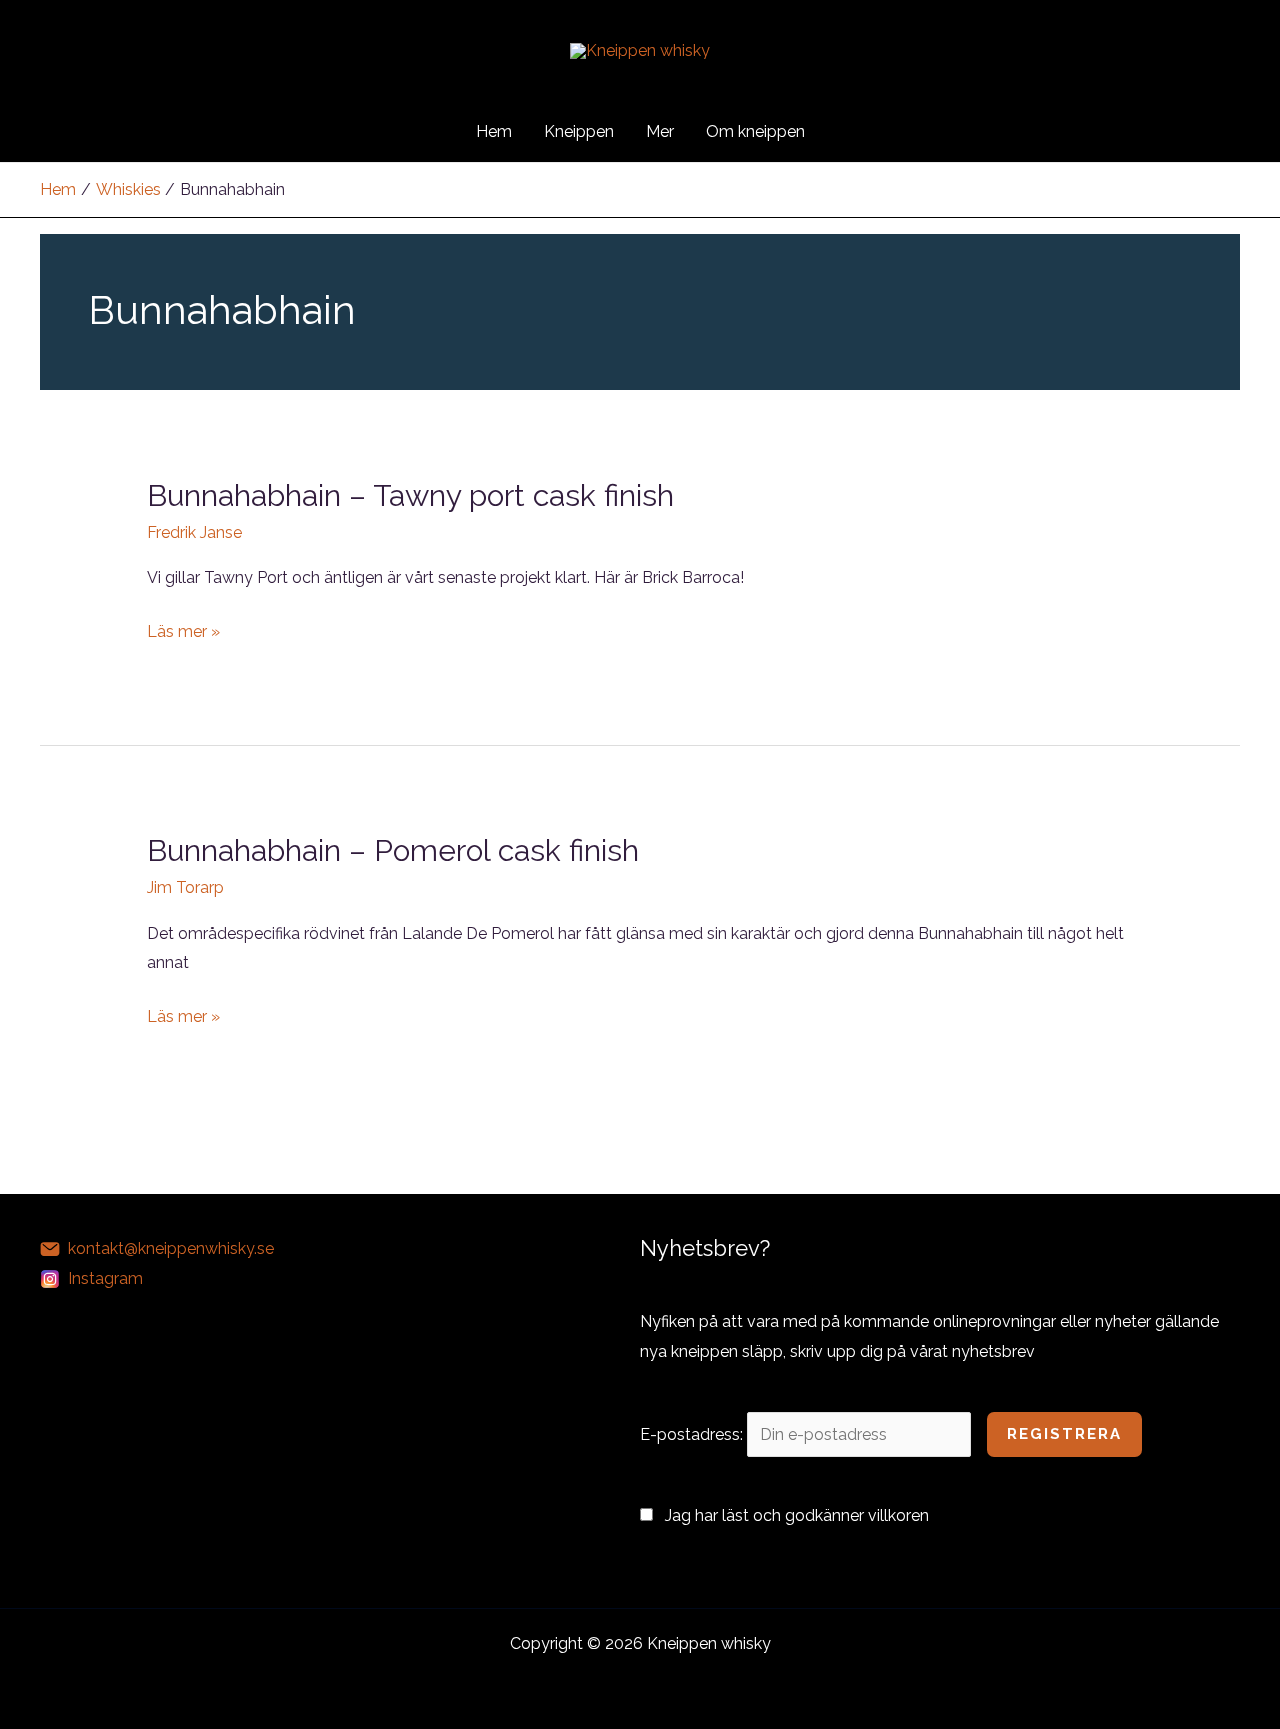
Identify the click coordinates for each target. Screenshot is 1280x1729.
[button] (848, 132)
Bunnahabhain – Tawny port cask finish (410, 495)
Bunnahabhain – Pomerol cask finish (393, 850)
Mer (660, 131)
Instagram (105, 1278)
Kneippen (579, 131)
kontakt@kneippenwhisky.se (171, 1248)
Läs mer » (183, 634)
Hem (494, 131)
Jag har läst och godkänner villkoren (797, 1515)
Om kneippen (755, 131)
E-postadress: (693, 1434)
